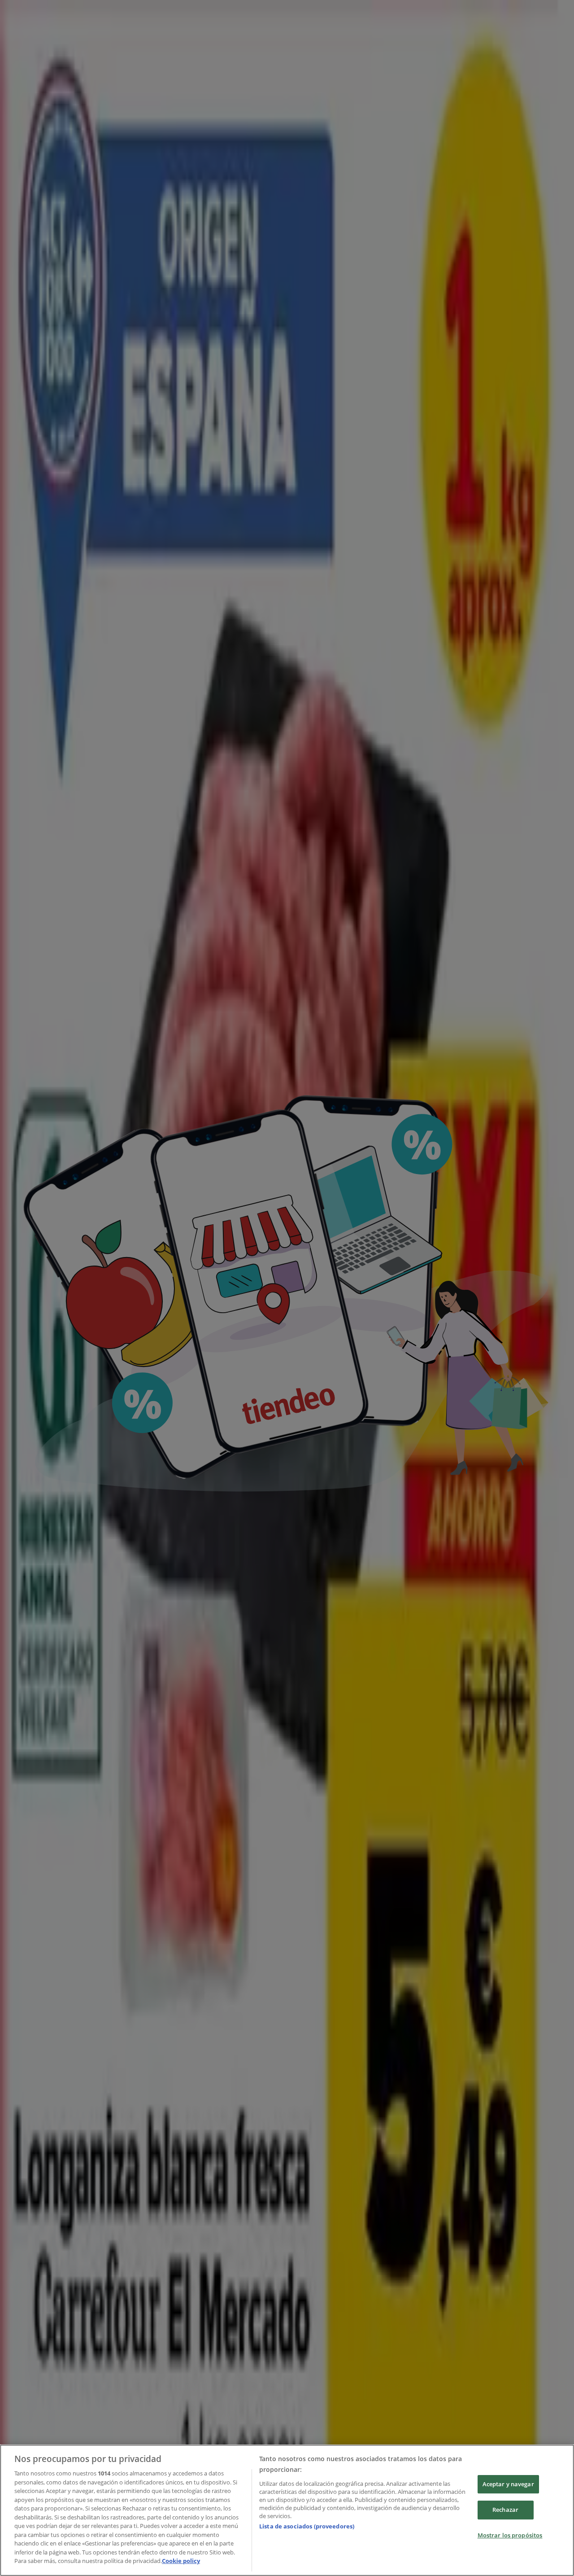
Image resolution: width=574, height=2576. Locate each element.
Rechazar (505, 2510)
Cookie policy (181, 2561)
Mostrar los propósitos (510, 2535)
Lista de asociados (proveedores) (307, 2526)
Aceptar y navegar (508, 2484)
